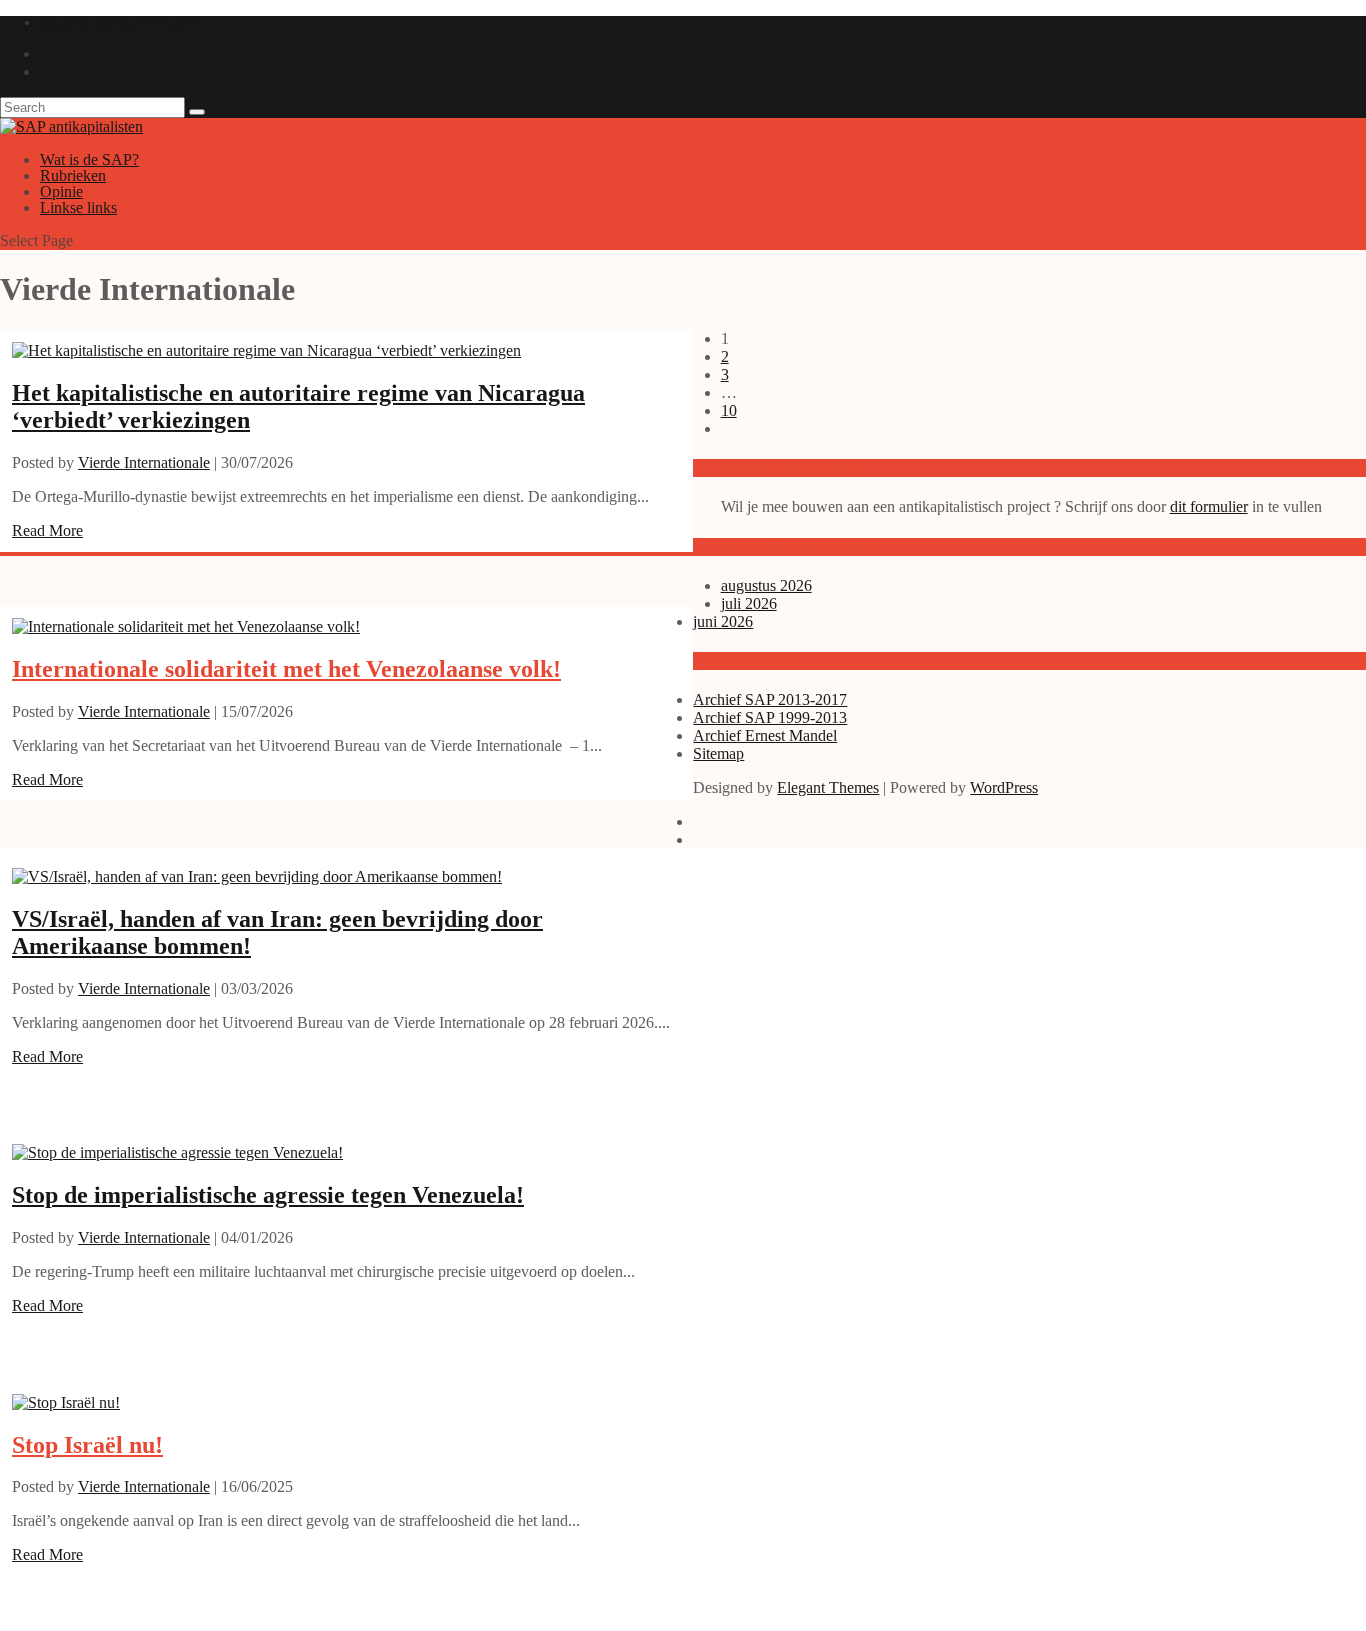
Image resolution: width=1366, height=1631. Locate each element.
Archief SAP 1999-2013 (770, 717)
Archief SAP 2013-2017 (770, 699)
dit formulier (1209, 506)
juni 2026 (723, 621)
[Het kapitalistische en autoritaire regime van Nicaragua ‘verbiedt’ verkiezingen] (266, 350)
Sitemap (718, 753)
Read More (47, 530)
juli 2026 (749, 603)
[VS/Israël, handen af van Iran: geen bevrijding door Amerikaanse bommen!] (257, 876)
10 (729, 410)
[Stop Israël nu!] (66, 1402)
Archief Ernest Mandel (765, 735)
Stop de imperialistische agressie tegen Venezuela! (268, 1195)
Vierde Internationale (144, 462)
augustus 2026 (766, 585)
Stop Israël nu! (87, 1445)
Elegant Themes (828, 787)
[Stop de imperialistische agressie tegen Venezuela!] (177, 1152)
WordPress (1004, 787)
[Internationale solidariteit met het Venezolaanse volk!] (186, 626)
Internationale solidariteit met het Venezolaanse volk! (286, 669)
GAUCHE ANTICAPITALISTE (122, 22)
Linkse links (78, 207)
